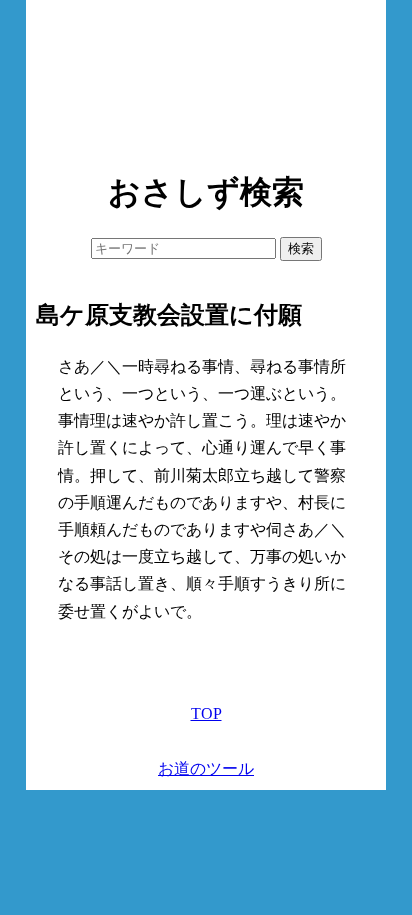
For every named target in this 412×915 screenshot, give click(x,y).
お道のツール (206, 768)
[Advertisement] (206, 80)
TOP (206, 713)
